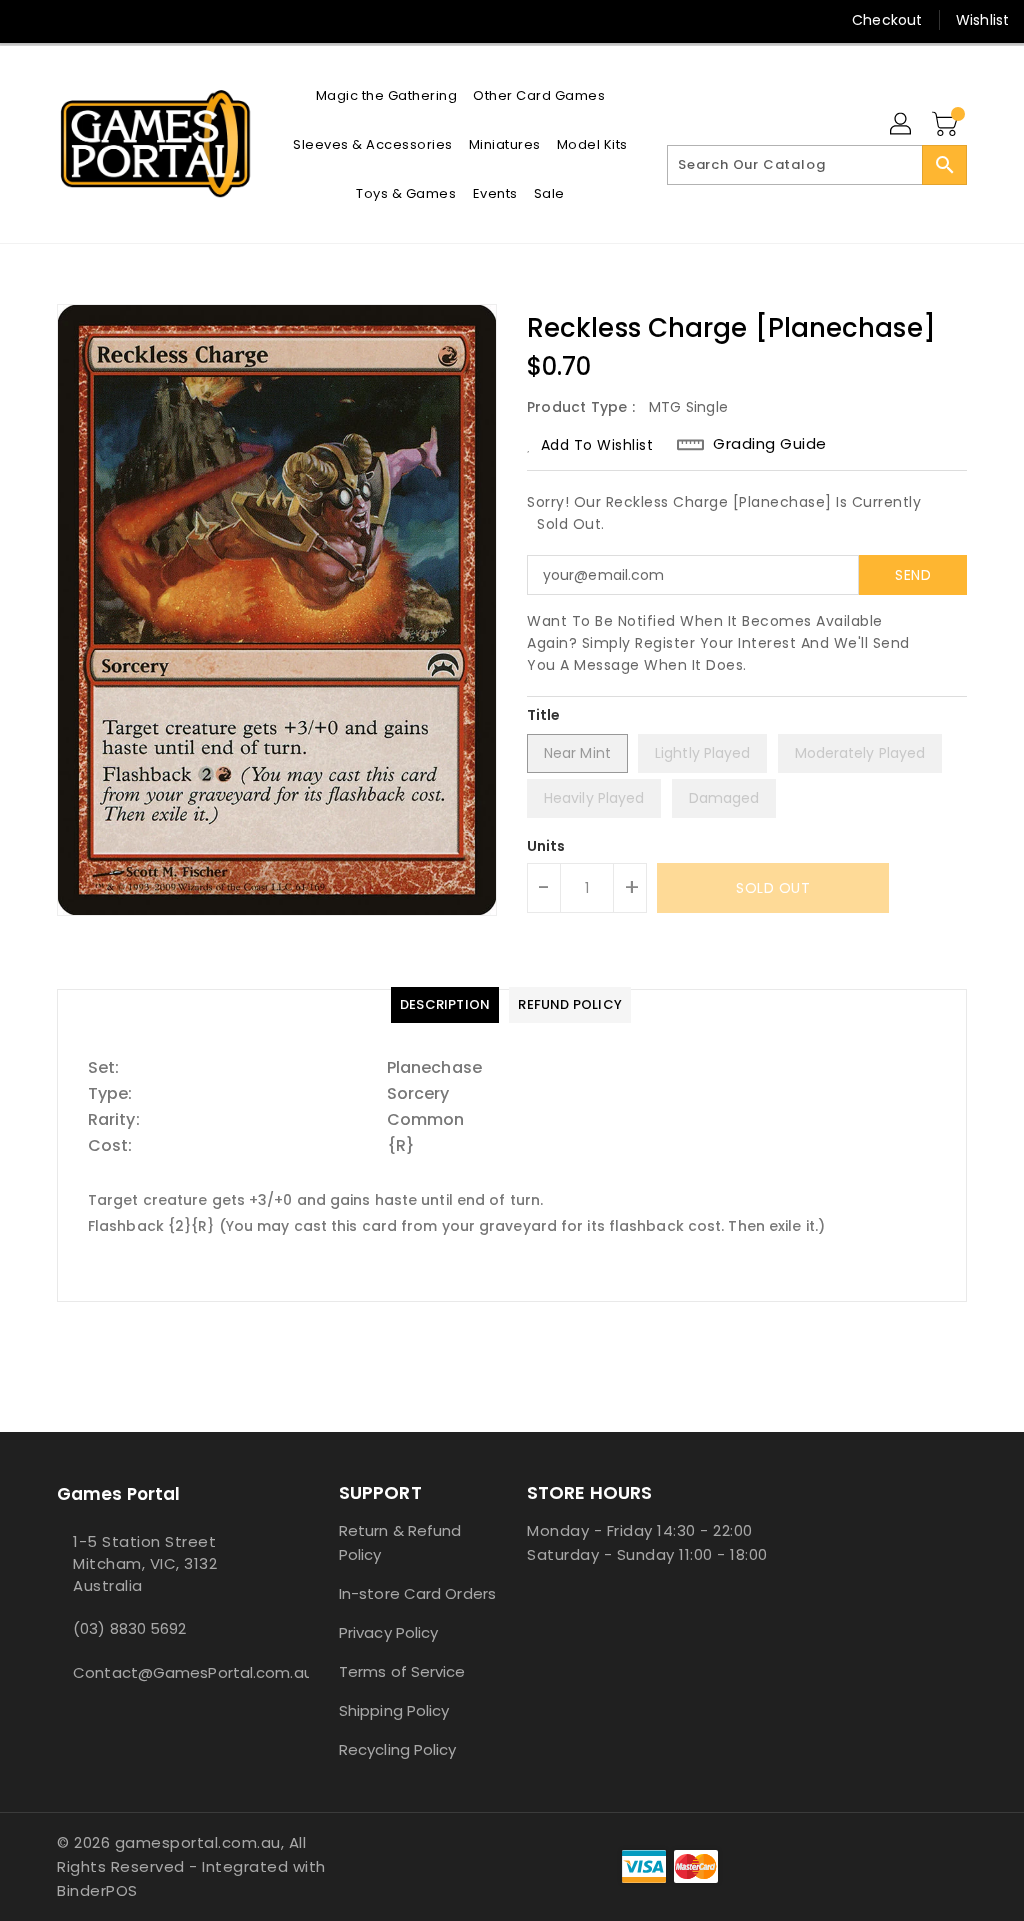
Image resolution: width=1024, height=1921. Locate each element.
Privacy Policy (388, 1632)
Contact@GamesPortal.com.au (161, 1672)
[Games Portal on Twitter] (67, 20)
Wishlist (982, 20)
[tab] (445, 1005)
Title (544, 715)
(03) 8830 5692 (129, 1628)
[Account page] (902, 125)
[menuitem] (387, 95)
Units (546, 846)
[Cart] (947, 125)
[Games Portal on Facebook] (31, 20)
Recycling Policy (398, 1749)
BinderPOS (97, 1890)
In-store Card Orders (417, 1593)
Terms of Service (402, 1671)
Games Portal (118, 1494)
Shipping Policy (394, 1710)
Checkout (887, 20)
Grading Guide (770, 444)
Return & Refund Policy (400, 1542)
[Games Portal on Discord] (103, 20)
